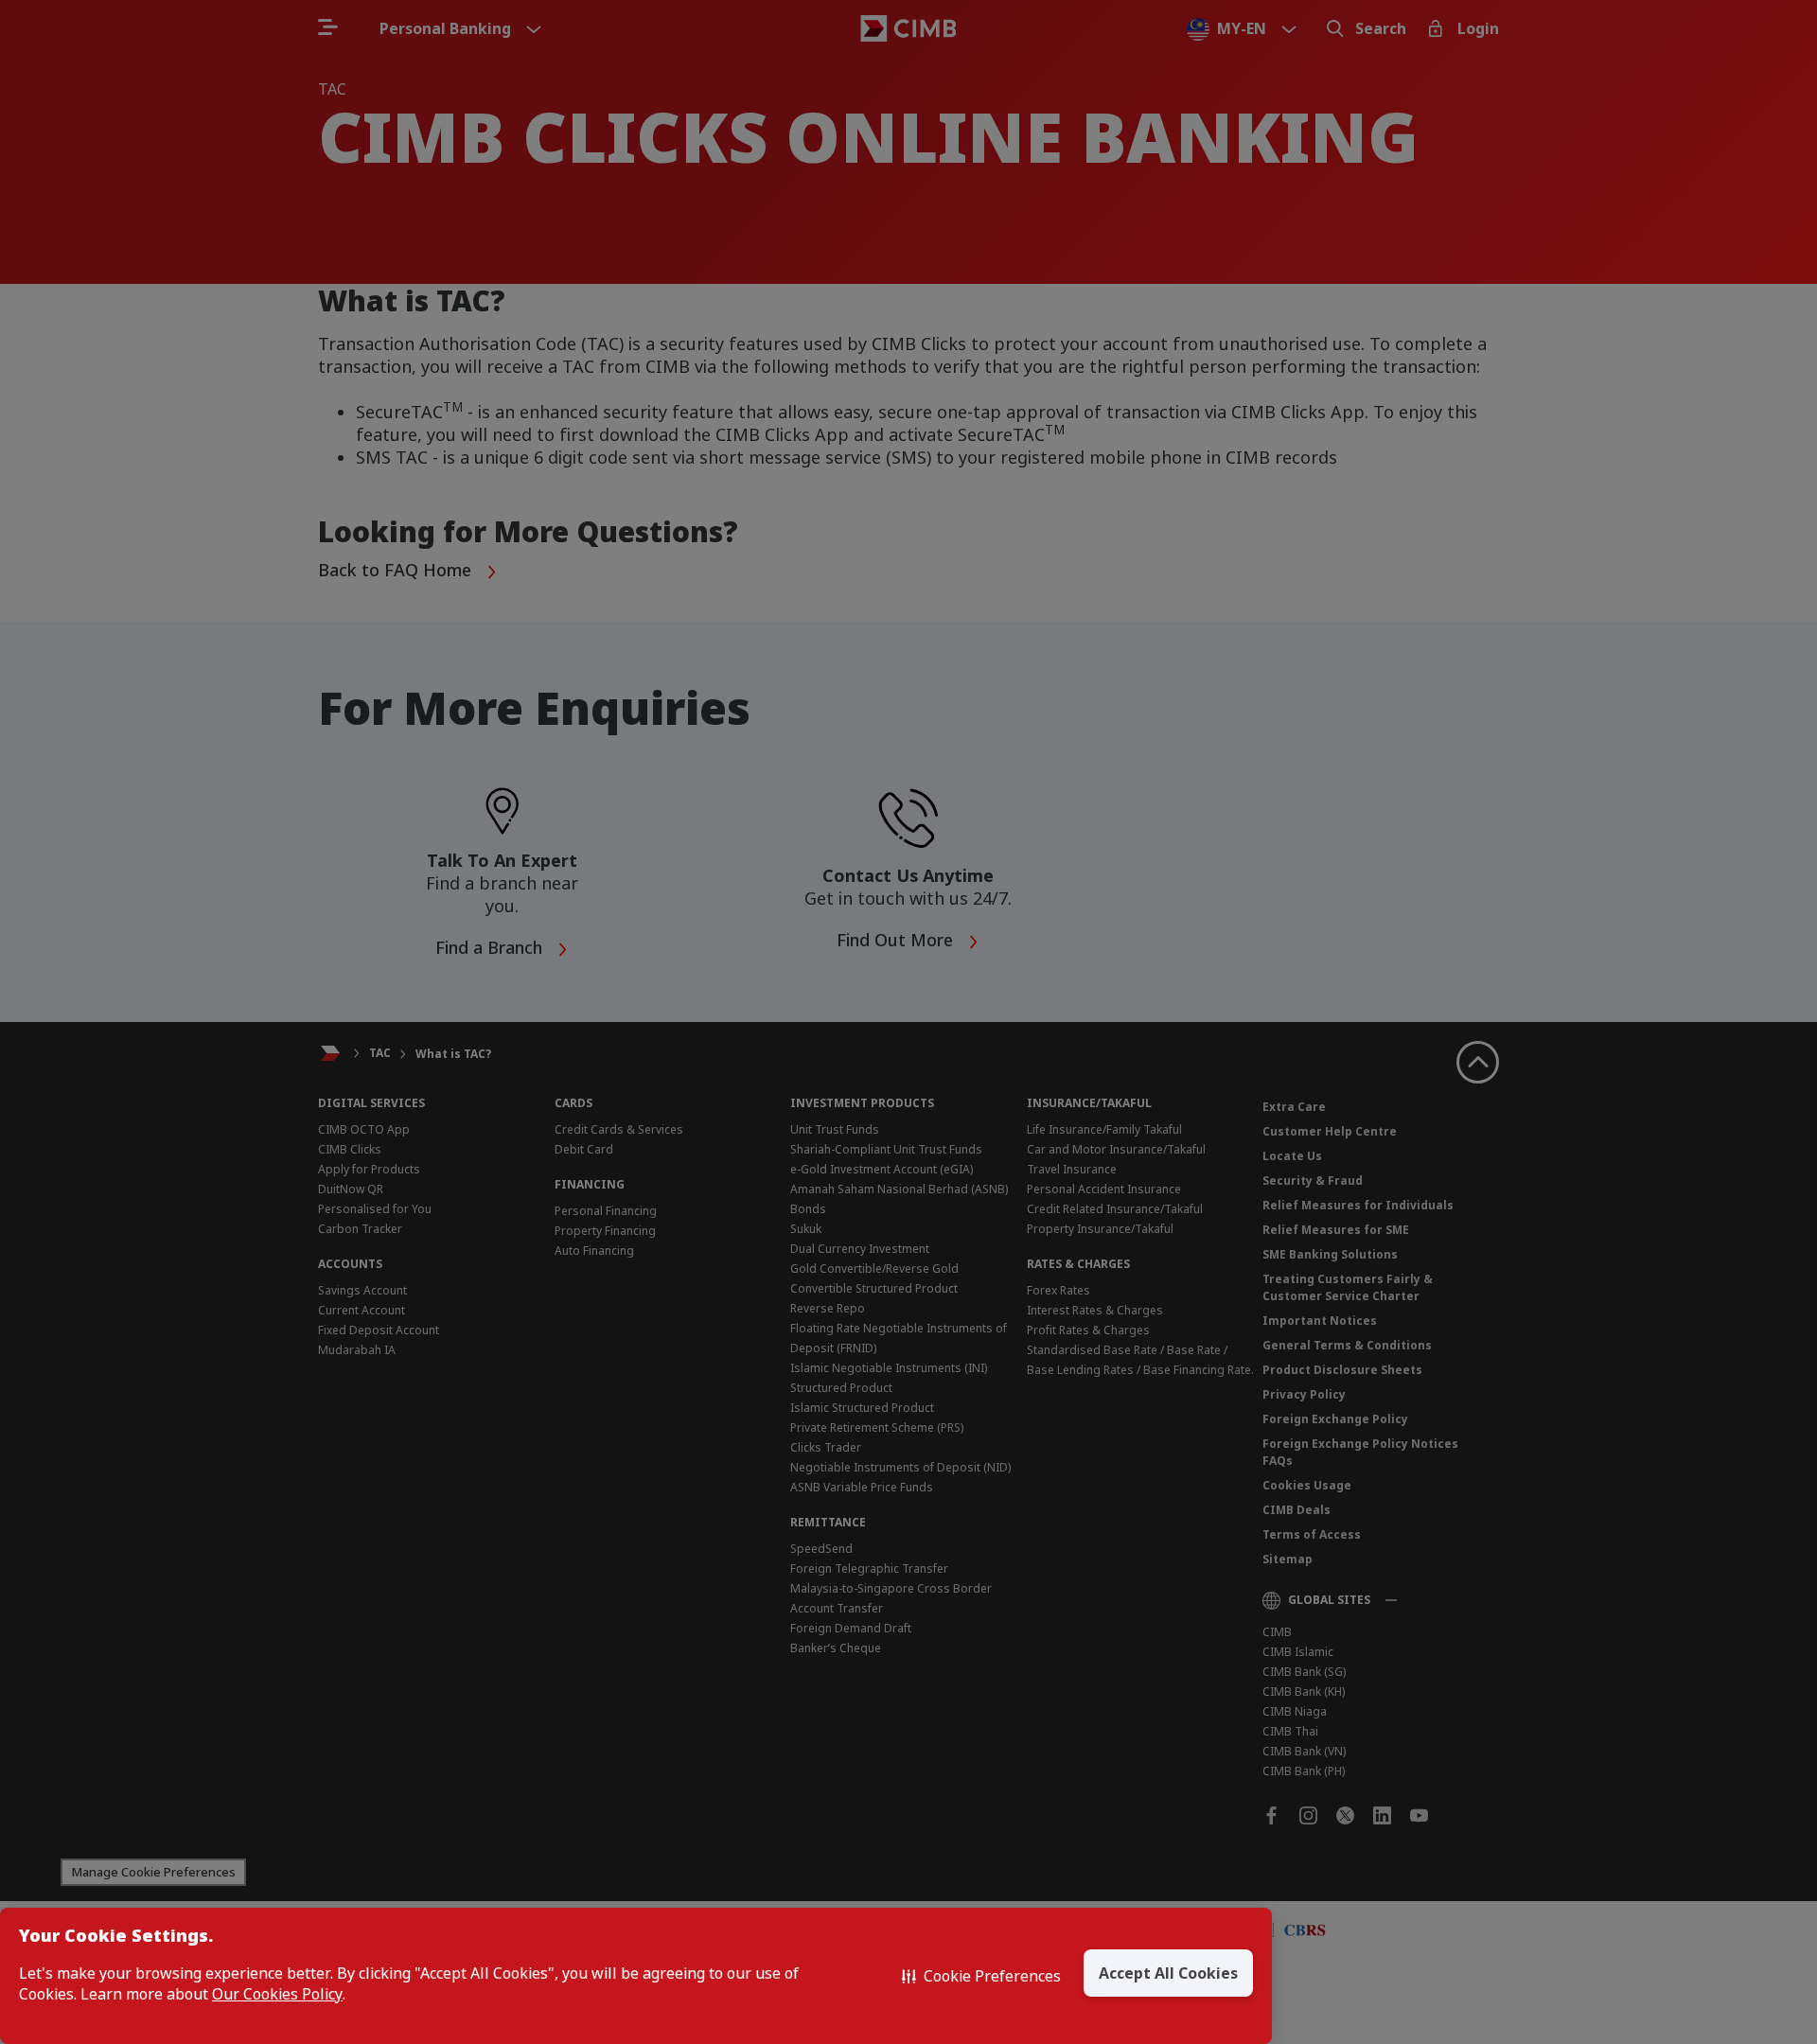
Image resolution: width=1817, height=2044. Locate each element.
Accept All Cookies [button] (1168, 1973)
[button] (981, 1976)
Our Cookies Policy (277, 1994)
